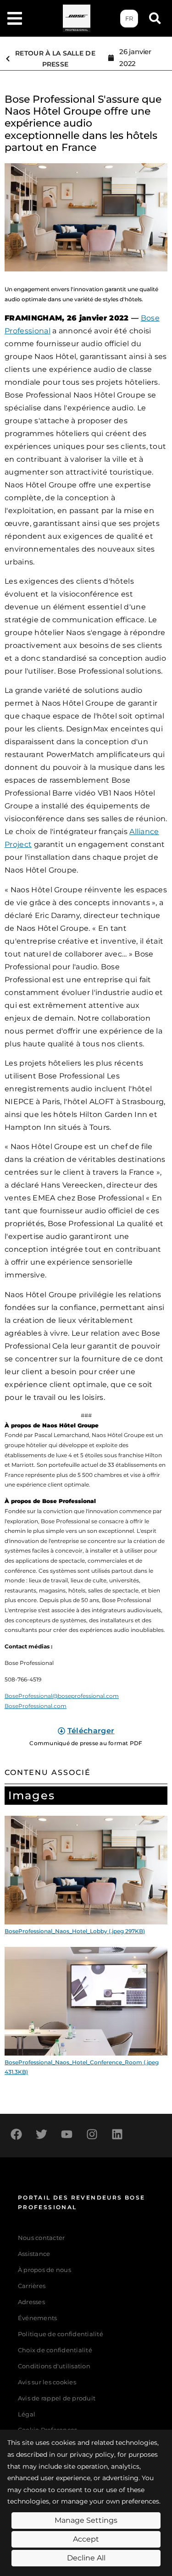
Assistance (34, 2254)
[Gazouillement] (41, 2134)
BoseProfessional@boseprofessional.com (62, 1696)
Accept (86, 2539)
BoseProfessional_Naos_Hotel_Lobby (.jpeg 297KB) (75, 1931)
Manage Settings (86, 2520)
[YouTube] (67, 2134)
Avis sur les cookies (47, 2382)
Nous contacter (42, 2238)
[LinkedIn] (117, 2134)
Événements (38, 2318)
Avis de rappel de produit (57, 2398)
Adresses (31, 2302)
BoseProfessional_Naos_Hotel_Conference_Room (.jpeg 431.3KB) (82, 2067)
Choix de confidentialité (55, 2350)
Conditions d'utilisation (54, 2366)
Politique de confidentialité (61, 2334)
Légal (27, 2414)
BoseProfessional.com (36, 1706)
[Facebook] (16, 2134)
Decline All (86, 2558)
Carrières (32, 2286)
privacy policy (92, 2454)
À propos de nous (44, 2270)
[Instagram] (92, 2134)
